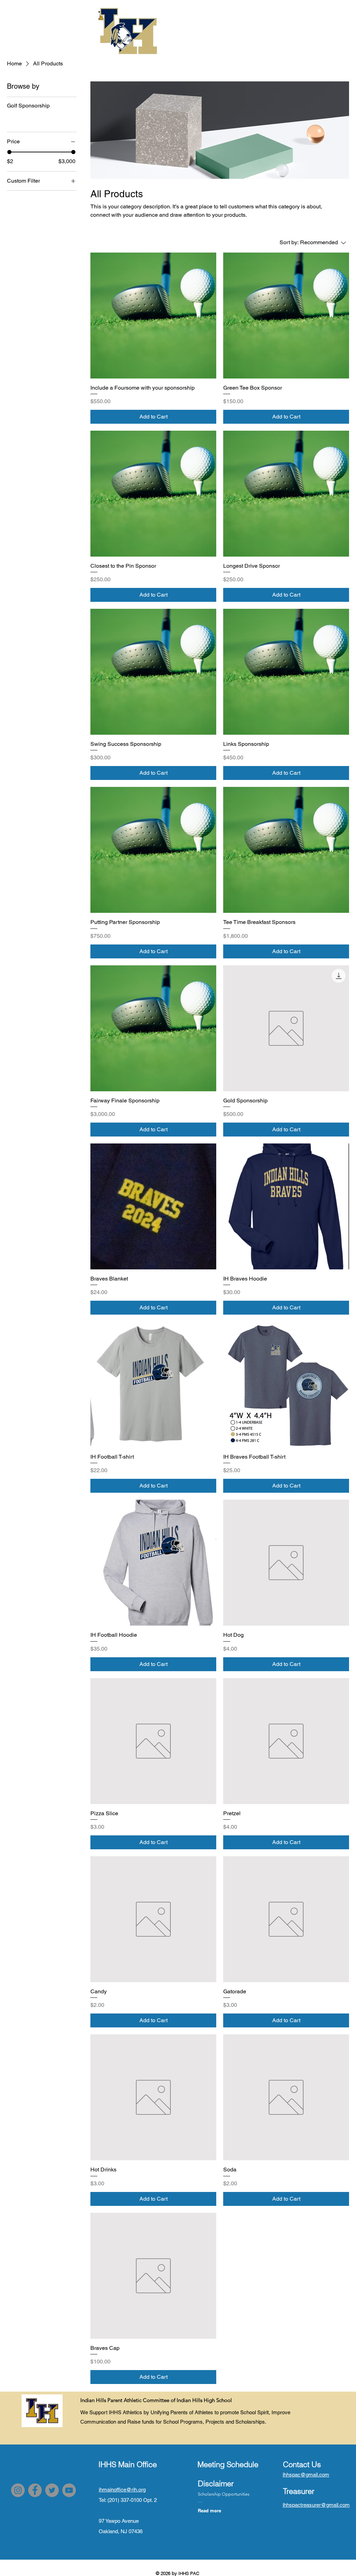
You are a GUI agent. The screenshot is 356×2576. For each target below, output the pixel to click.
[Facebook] (35, 2490)
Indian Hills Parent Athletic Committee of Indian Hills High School (156, 2400)
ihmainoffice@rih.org (122, 2490)
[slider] (9, 152)
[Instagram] (18, 2490)
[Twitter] (52, 2490)
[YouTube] (69, 2490)
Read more (209, 2511)
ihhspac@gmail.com (306, 2475)
